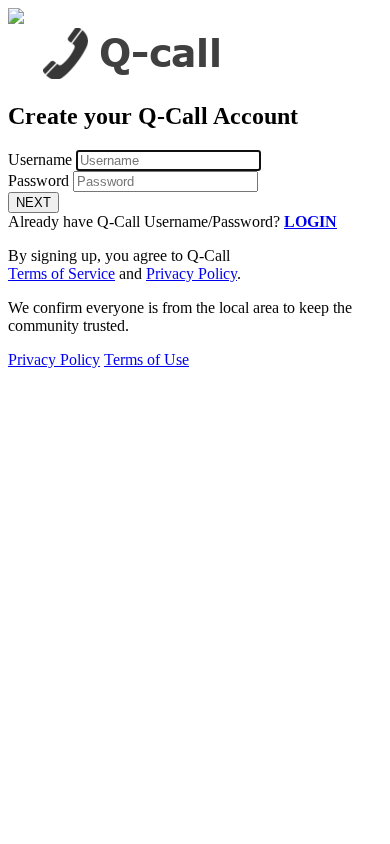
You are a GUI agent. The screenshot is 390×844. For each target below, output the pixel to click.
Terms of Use (146, 359)
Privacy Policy (191, 273)
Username (40, 159)
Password (38, 180)
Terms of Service (61, 273)
